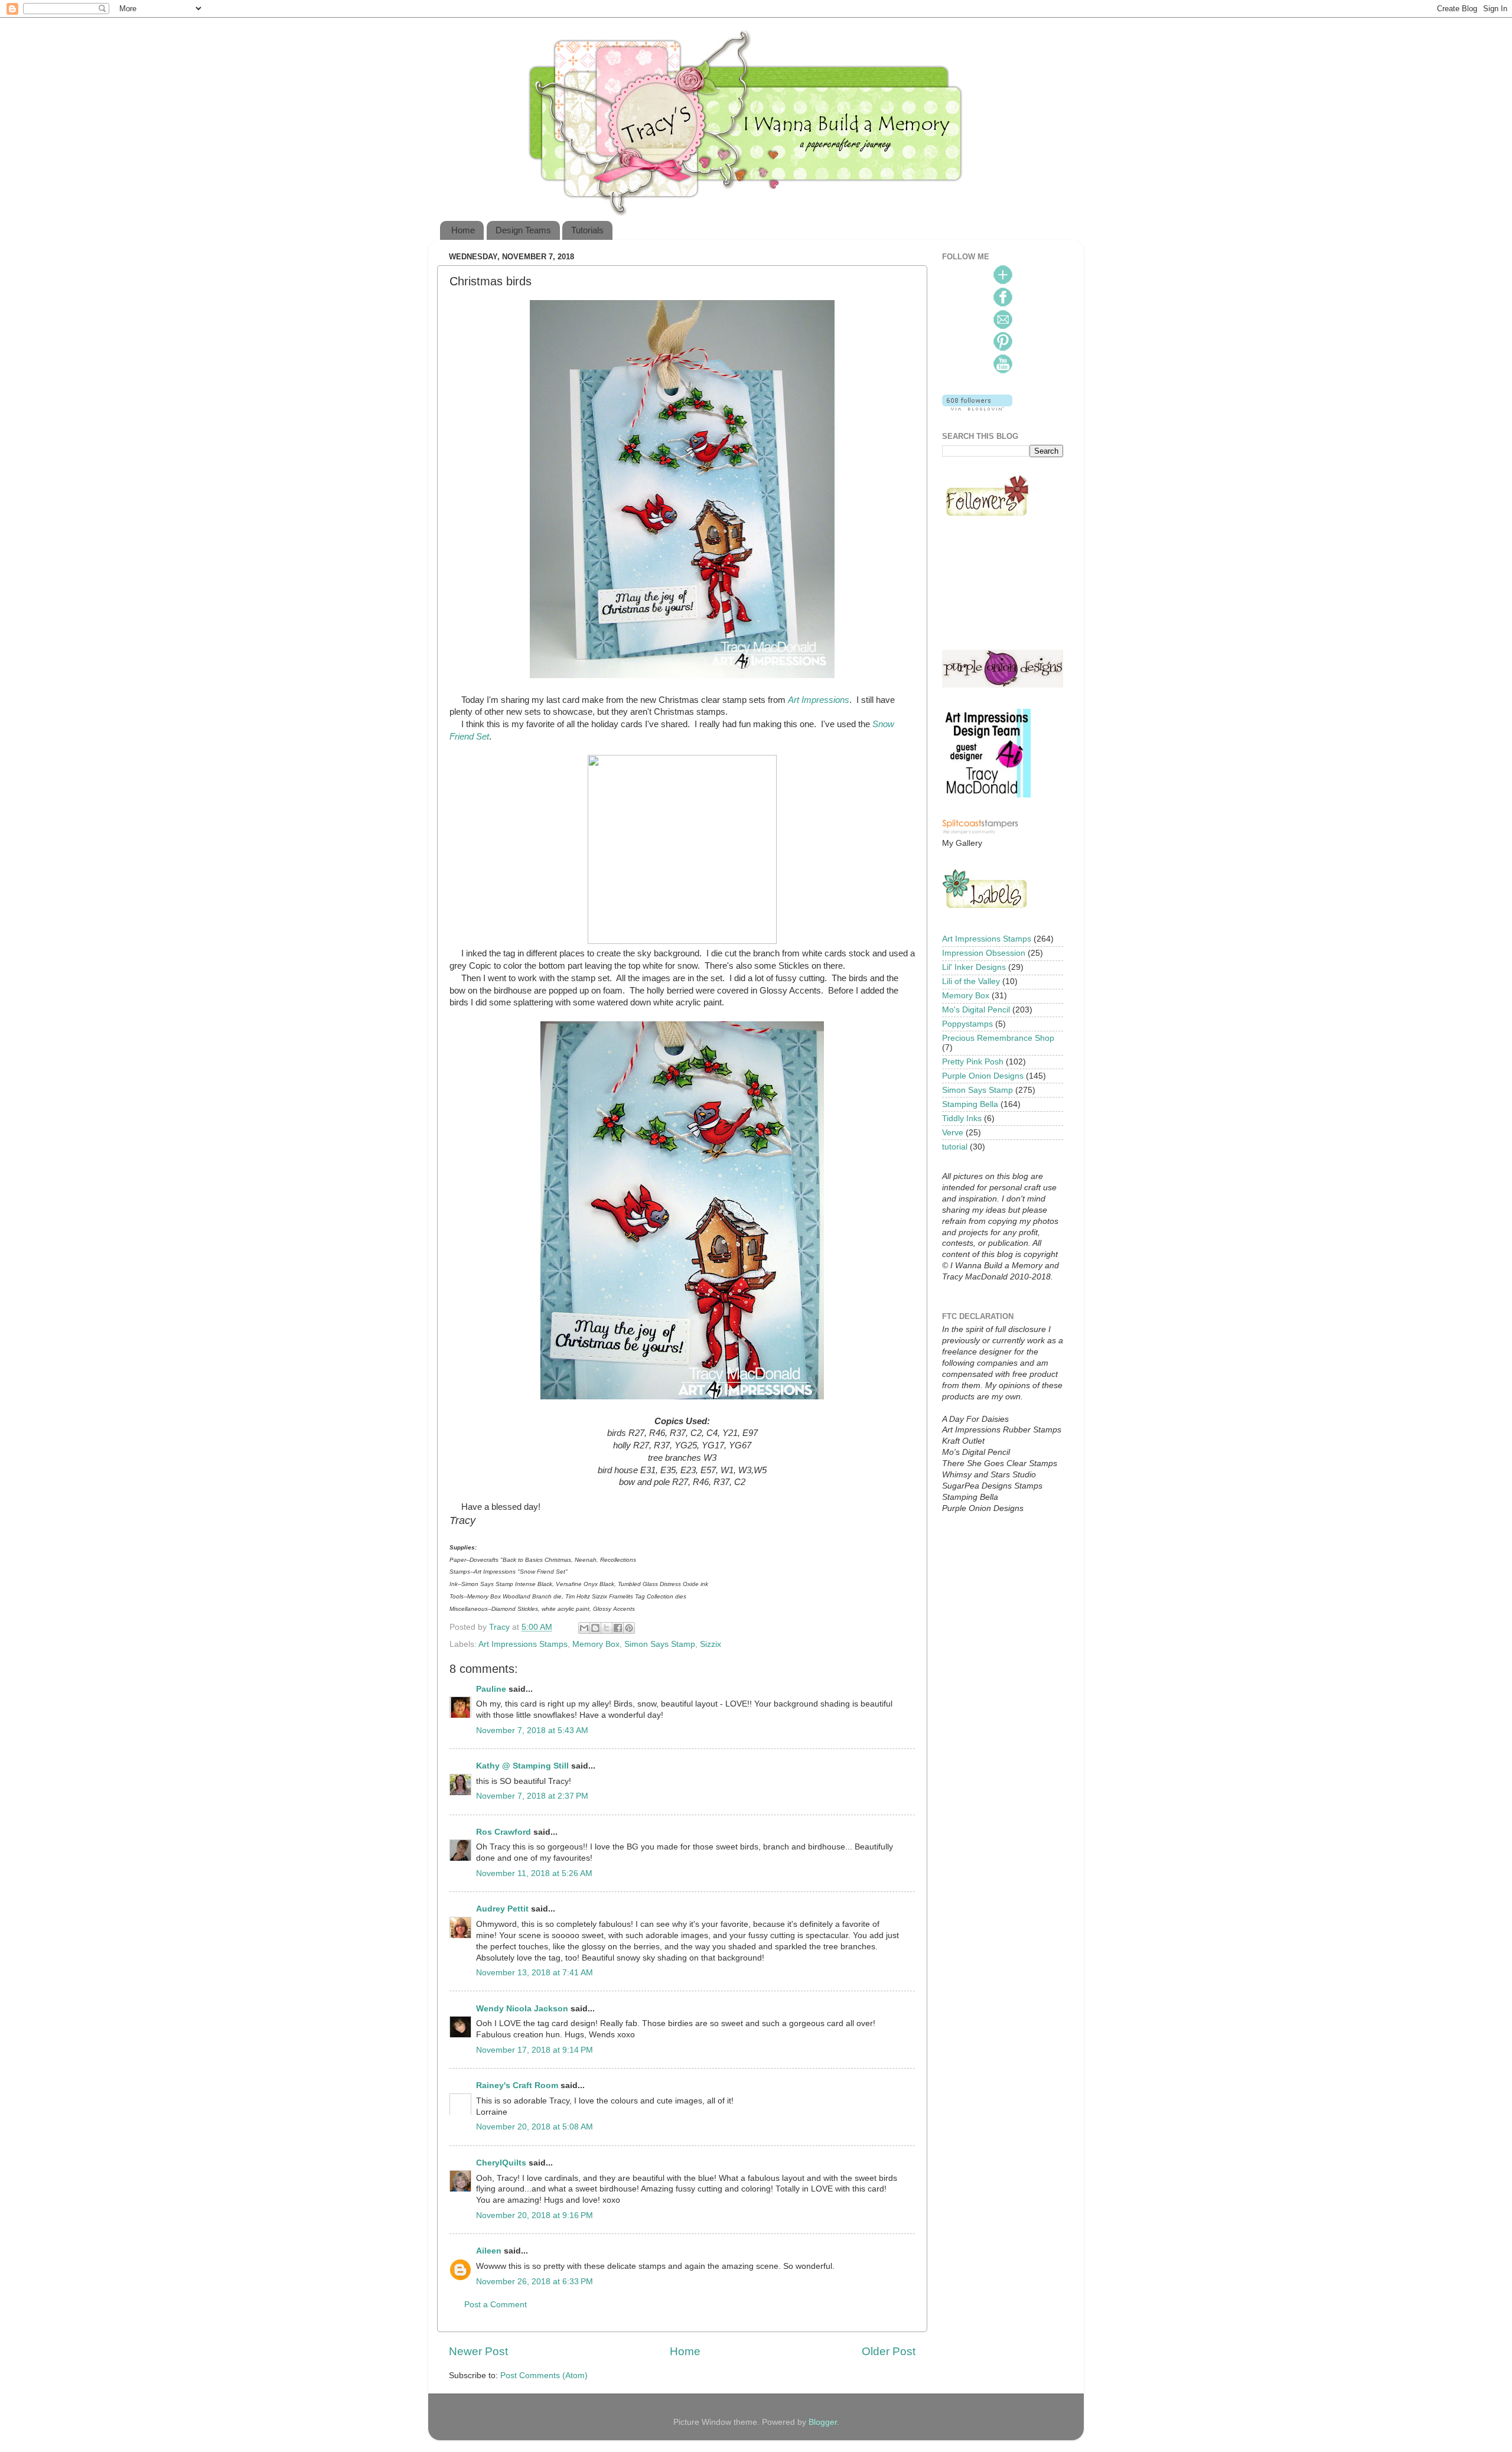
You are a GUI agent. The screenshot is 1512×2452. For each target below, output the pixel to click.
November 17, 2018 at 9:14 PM (535, 2050)
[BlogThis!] (595, 1628)
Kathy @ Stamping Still (522, 1766)
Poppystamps (967, 1024)
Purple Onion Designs (983, 1076)
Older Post (889, 2351)
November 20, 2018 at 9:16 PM (535, 2215)
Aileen (489, 2251)
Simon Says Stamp (660, 1644)
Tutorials (587, 230)
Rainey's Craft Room (517, 2085)
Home (463, 230)
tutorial (955, 1147)
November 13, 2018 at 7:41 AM (535, 1973)
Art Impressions (819, 700)
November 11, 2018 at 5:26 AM (534, 1873)
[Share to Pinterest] (629, 1628)
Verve (953, 1133)
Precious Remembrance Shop (998, 1038)
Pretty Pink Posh (973, 1062)
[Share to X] (607, 1628)
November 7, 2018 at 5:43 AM (532, 1730)
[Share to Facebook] (618, 1628)
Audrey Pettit (502, 1909)
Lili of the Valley (971, 981)
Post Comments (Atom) (544, 2376)
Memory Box (596, 1644)
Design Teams (523, 230)
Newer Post (478, 2351)
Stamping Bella (970, 1104)
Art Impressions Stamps (523, 1644)
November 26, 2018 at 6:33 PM (535, 2282)
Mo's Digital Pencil (976, 1010)
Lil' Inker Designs (974, 967)
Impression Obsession (984, 953)
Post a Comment (496, 2305)
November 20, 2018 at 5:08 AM (535, 2127)
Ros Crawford (504, 1832)
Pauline (491, 1689)
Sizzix (711, 1644)
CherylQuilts (501, 2163)
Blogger (823, 2422)
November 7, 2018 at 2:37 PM (532, 1796)
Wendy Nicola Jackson (522, 2009)
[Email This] (584, 1628)
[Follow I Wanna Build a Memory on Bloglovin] (977, 408)
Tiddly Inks (962, 1118)
